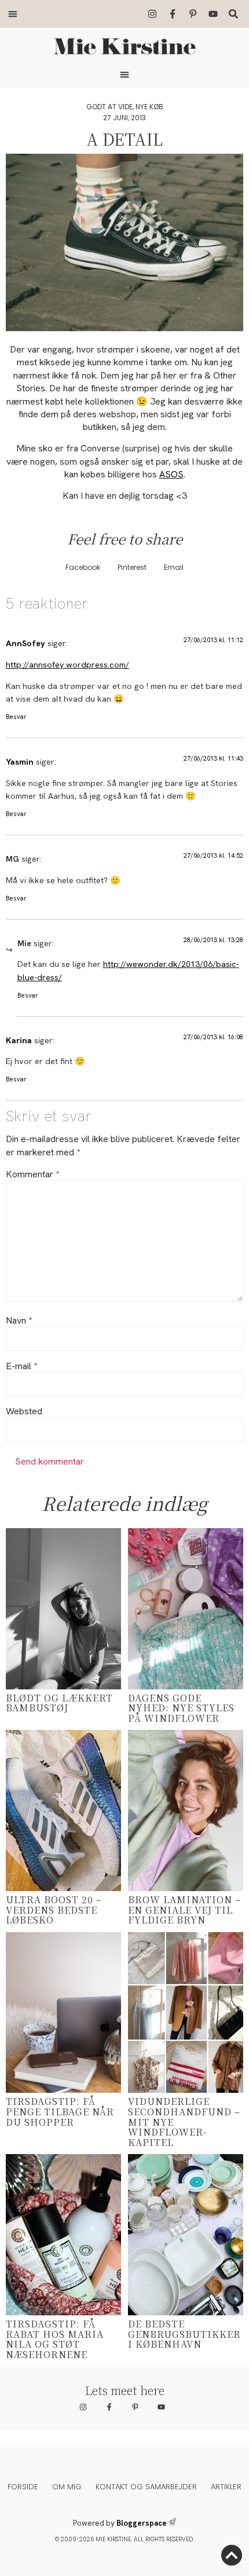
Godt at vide (109, 107)
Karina (19, 1040)
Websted (24, 1411)
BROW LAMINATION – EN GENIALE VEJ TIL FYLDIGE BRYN (184, 1910)
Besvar (16, 717)
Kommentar (32, 1174)
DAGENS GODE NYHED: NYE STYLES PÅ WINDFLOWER (181, 1708)
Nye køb (149, 107)
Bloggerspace (142, 2523)
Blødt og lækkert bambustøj (59, 1703)
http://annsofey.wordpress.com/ (67, 665)
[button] (13, 14)
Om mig (67, 2487)
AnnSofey (25, 643)
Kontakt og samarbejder (146, 2487)
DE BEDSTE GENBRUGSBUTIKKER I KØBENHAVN (184, 2334)
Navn (19, 1321)
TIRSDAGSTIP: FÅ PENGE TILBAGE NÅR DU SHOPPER (60, 2111)
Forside (23, 2487)
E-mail (21, 1366)
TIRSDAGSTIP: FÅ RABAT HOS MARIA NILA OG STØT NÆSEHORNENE (55, 2339)
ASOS (171, 474)
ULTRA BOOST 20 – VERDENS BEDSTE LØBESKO (54, 1910)
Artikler (226, 2487)
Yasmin (20, 762)
